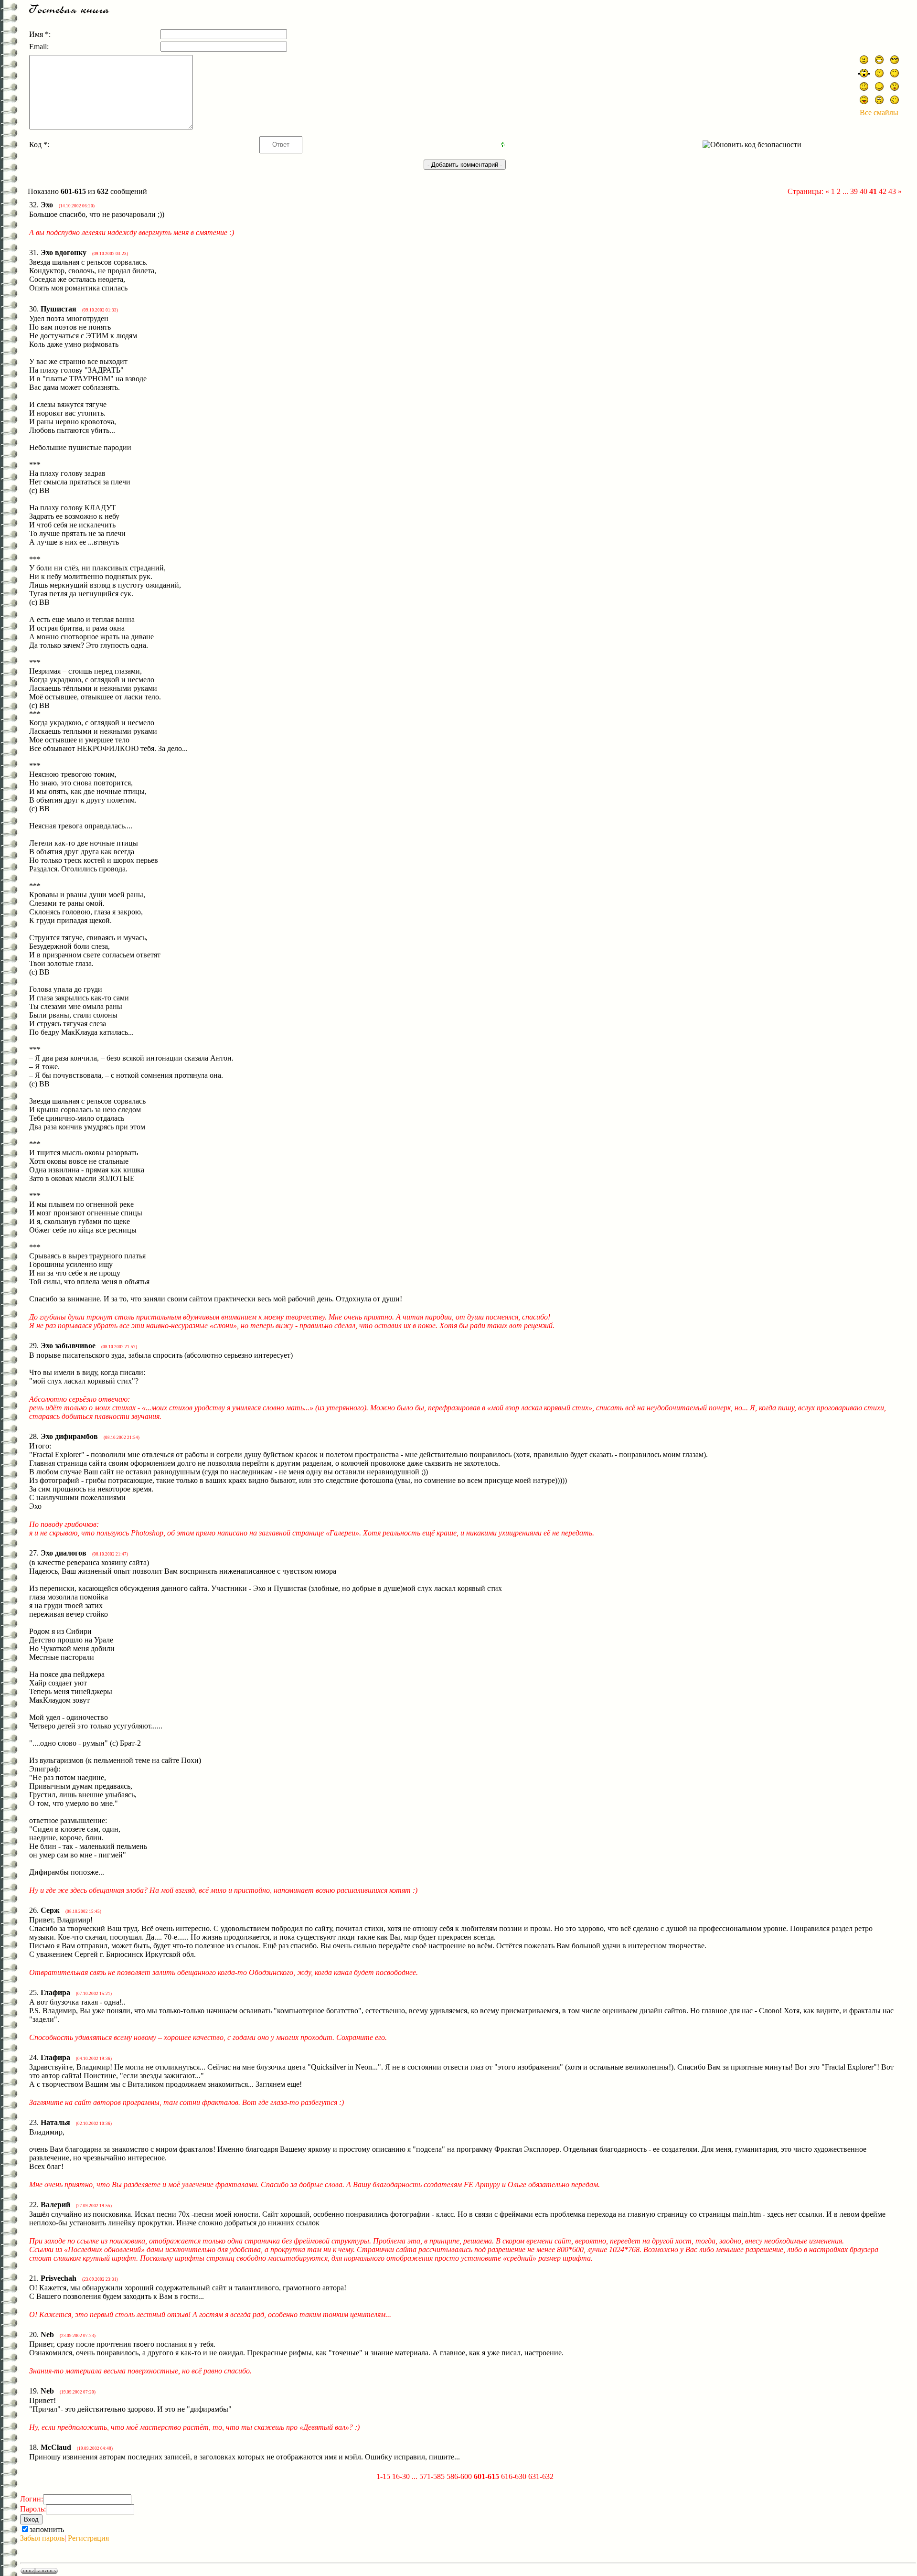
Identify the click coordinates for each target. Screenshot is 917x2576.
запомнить (47, 2529)
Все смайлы (879, 113)
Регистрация (88, 2538)
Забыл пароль (42, 2538)
